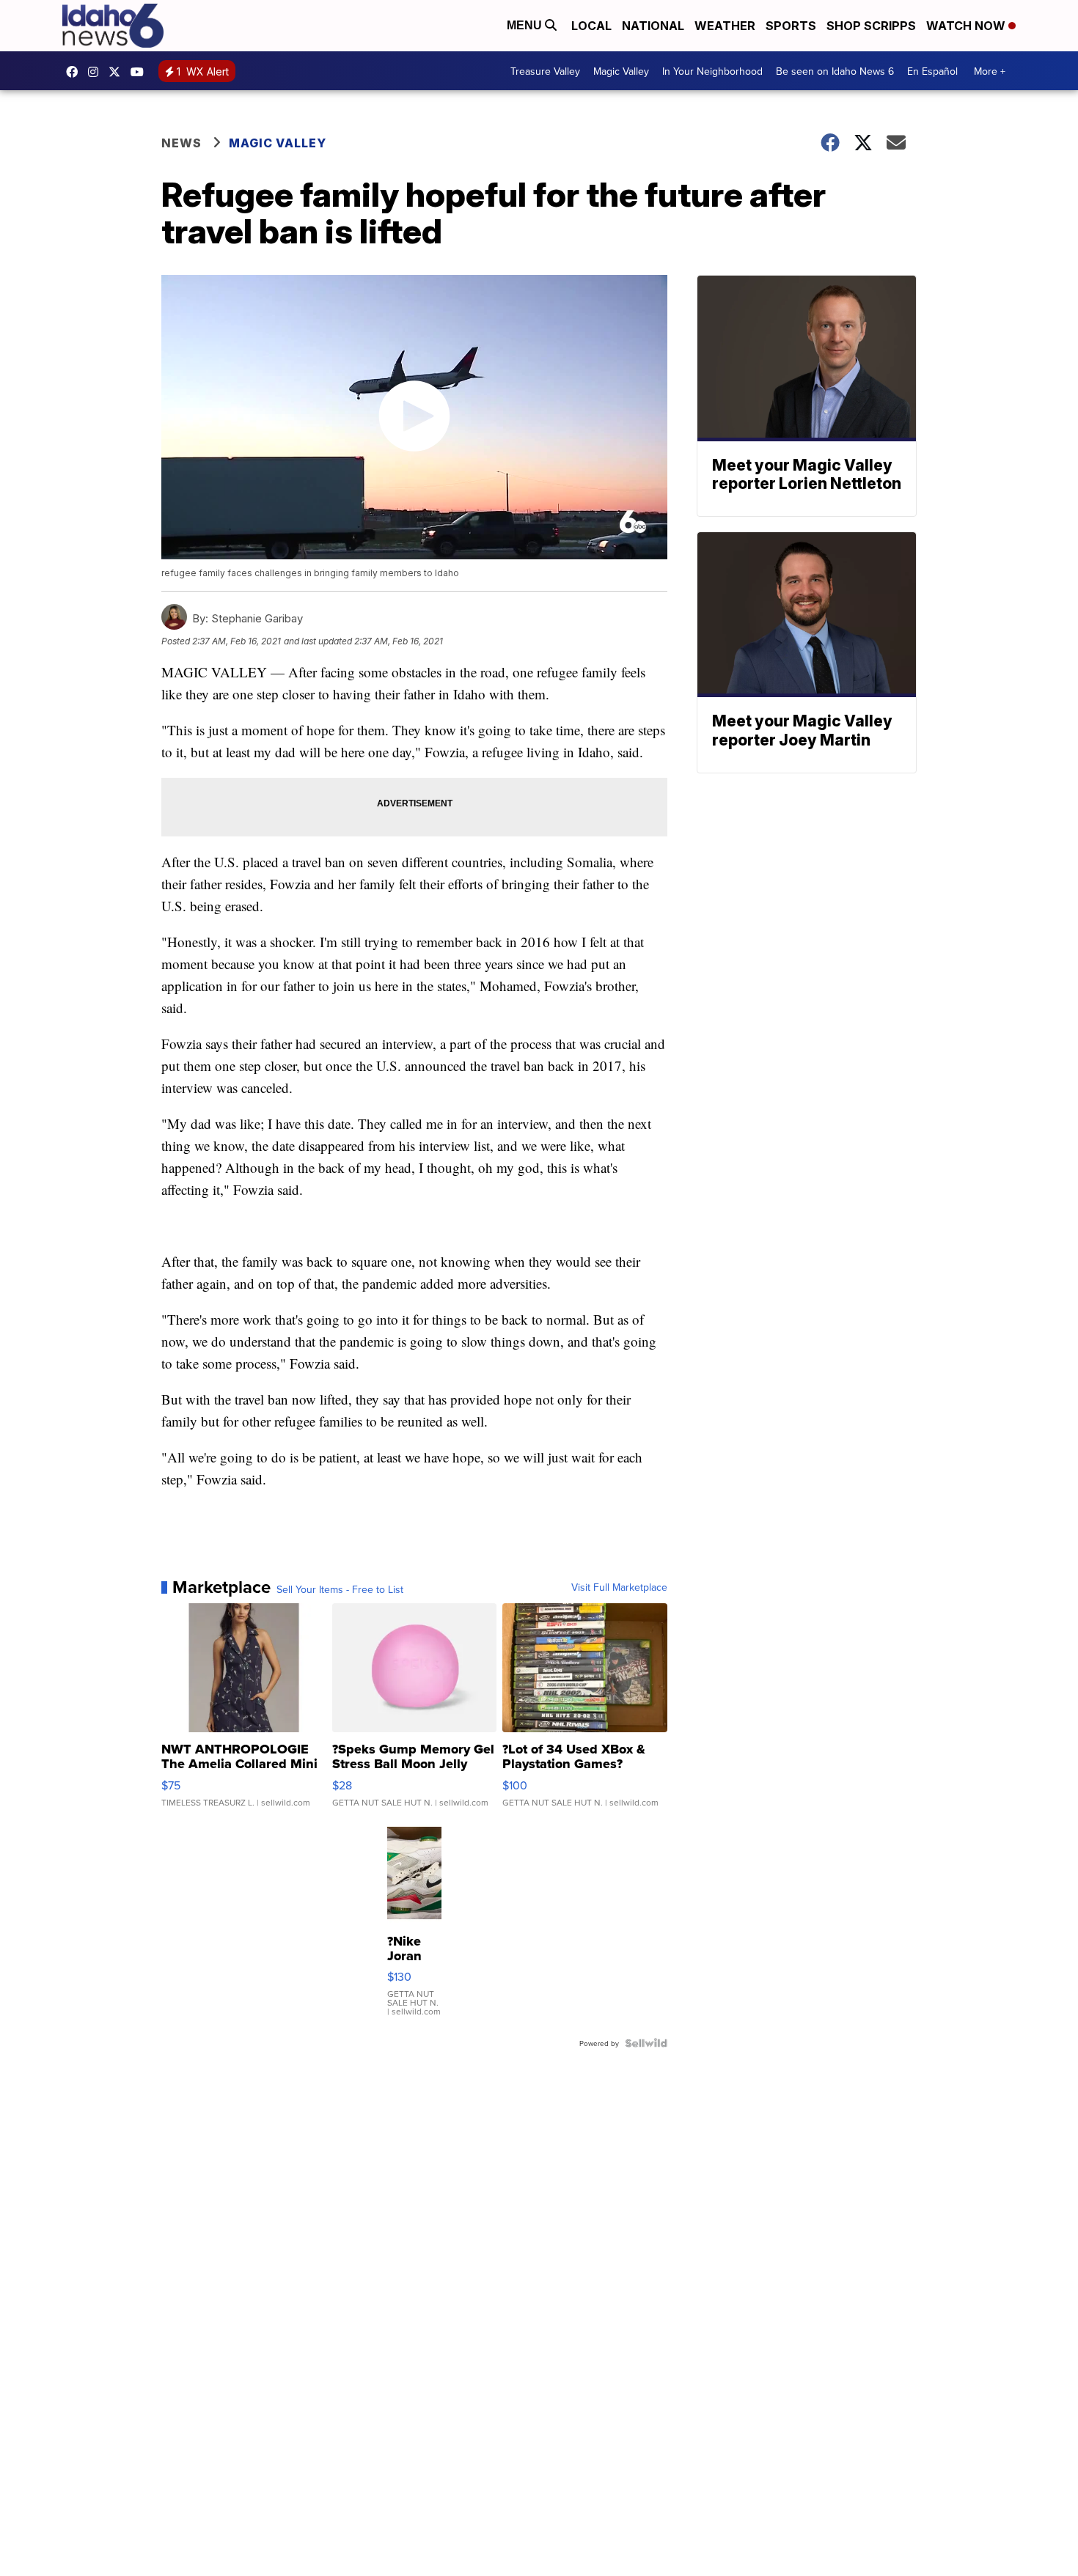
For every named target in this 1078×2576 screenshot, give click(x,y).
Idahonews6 (76, 72)
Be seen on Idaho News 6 (835, 71)
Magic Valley (621, 71)
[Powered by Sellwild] (646, 2043)
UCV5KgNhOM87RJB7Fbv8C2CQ (141, 72)
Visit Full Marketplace (619, 1587)
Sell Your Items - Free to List (340, 1589)
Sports (791, 26)
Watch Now (967, 26)
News (181, 143)
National (653, 26)
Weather (725, 26)
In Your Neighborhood (712, 71)
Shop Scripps (871, 26)
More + (990, 71)
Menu (526, 25)
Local (591, 26)
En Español (932, 71)
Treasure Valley (545, 71)
